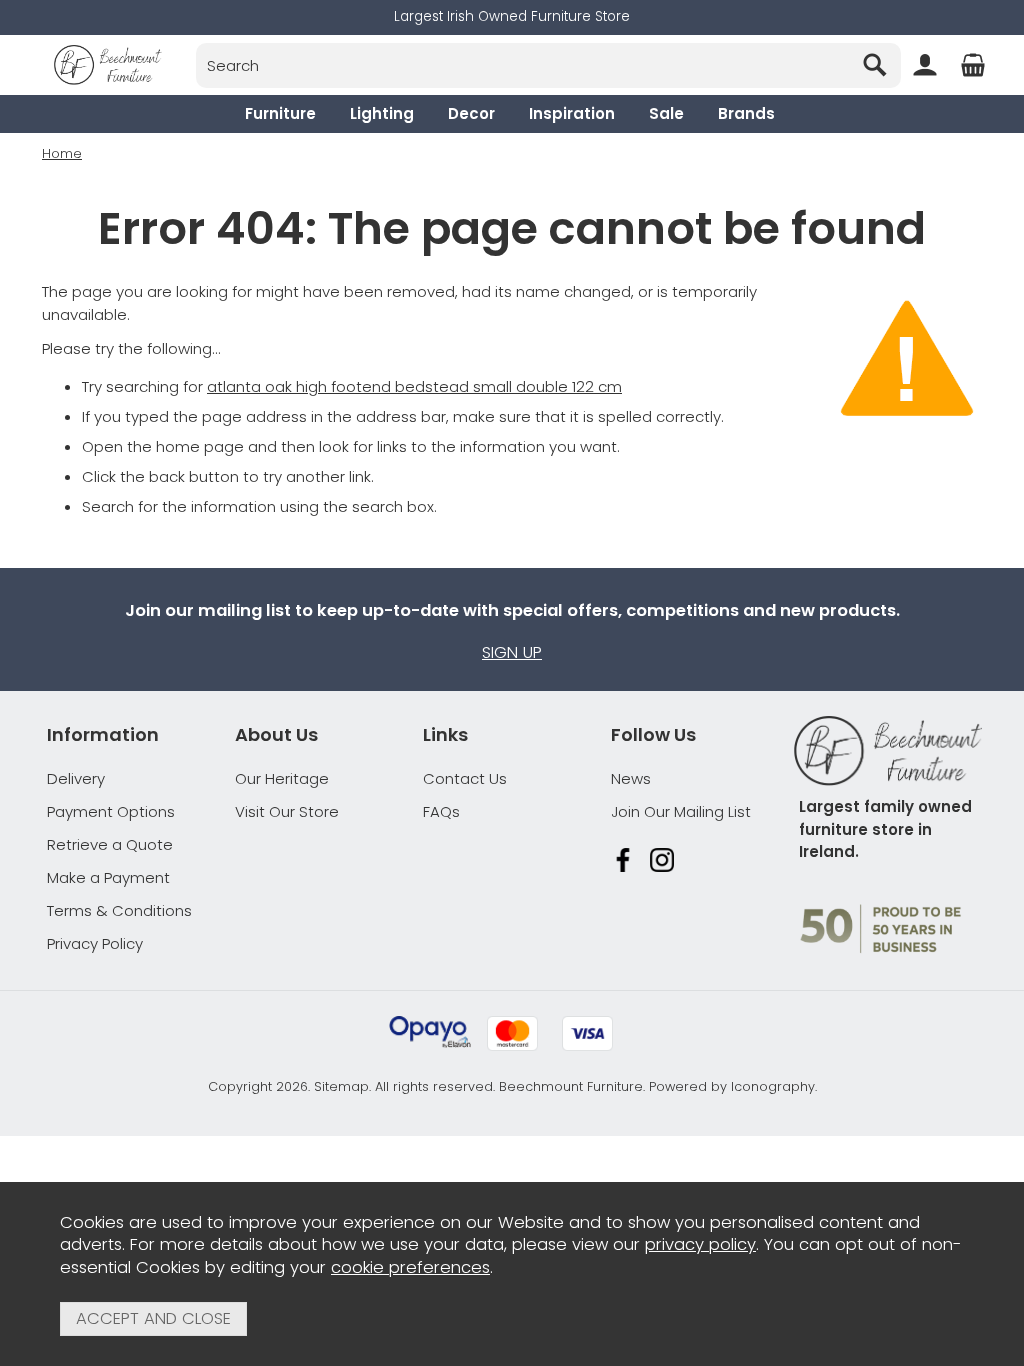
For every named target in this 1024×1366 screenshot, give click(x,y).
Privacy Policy (95, 943)
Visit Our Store (287, 811)
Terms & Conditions (119, 910)
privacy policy (700, 1244)
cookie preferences (410, 1267)
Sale (666, 113)
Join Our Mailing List (681, 811)
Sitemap (341, 1086)
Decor (471, 113)
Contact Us (465, 778)
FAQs (441, 811)
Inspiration (572, 113)
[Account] (925, 65)
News (631, 778)
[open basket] (973, 65)
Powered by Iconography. (733, 1086)
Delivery (76, 778)
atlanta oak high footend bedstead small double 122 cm (414, 386)
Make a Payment (108, 877)
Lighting (382, 113)
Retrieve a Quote (110, 844)
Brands (746, 113)
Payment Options (111, 811)
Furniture (280, 113)
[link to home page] (108, 65)
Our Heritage (282, 778)
